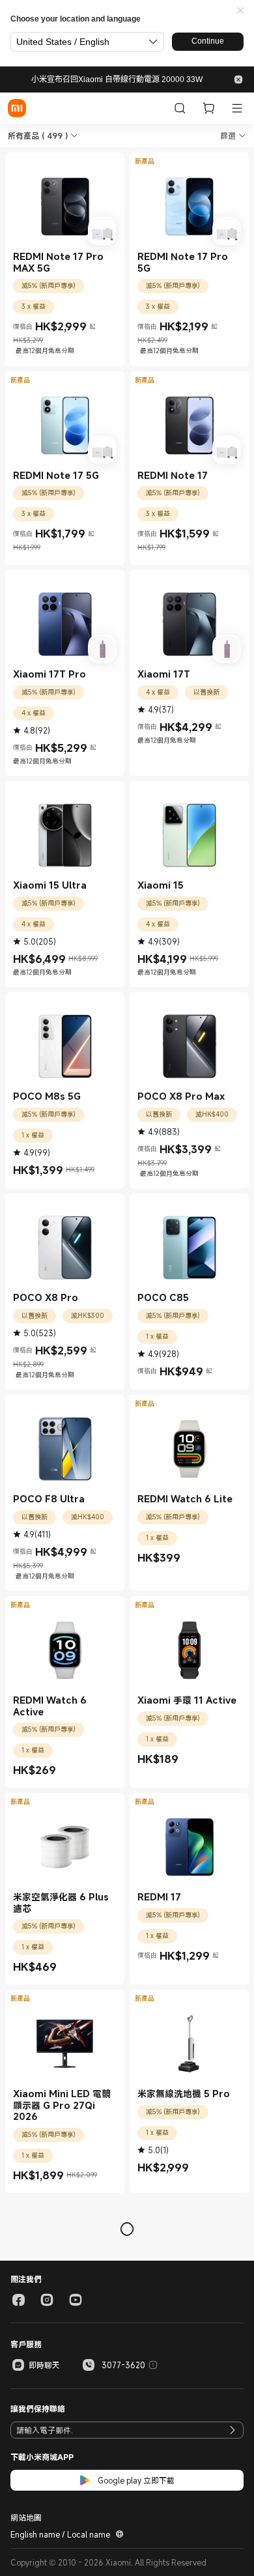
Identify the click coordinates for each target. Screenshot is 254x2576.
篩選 (228, 136)
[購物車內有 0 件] (208, 108)
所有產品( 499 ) (38, 136)
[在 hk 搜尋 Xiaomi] (180, 108)
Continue (208, 41)
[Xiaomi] (17, 108)
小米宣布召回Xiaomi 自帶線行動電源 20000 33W (117, 79)
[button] (240, 11)
